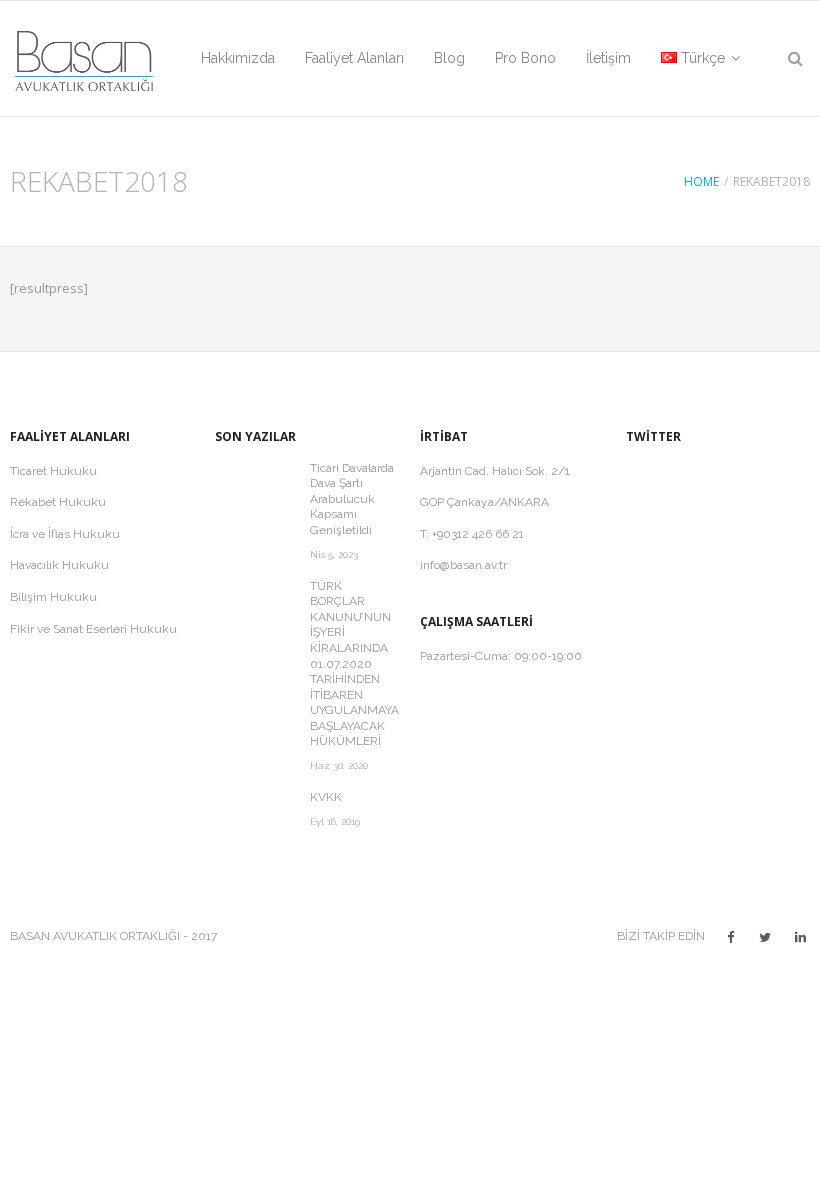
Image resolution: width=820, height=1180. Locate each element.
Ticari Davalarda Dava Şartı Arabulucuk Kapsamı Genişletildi (352, 499)
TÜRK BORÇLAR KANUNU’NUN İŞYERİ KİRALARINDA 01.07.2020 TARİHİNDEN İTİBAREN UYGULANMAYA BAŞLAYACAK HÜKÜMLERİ (354, 664)
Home (701, 181)
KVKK (326, 797)
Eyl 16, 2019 (335, 821)
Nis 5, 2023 (334, 554)
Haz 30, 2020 (339, 765)
